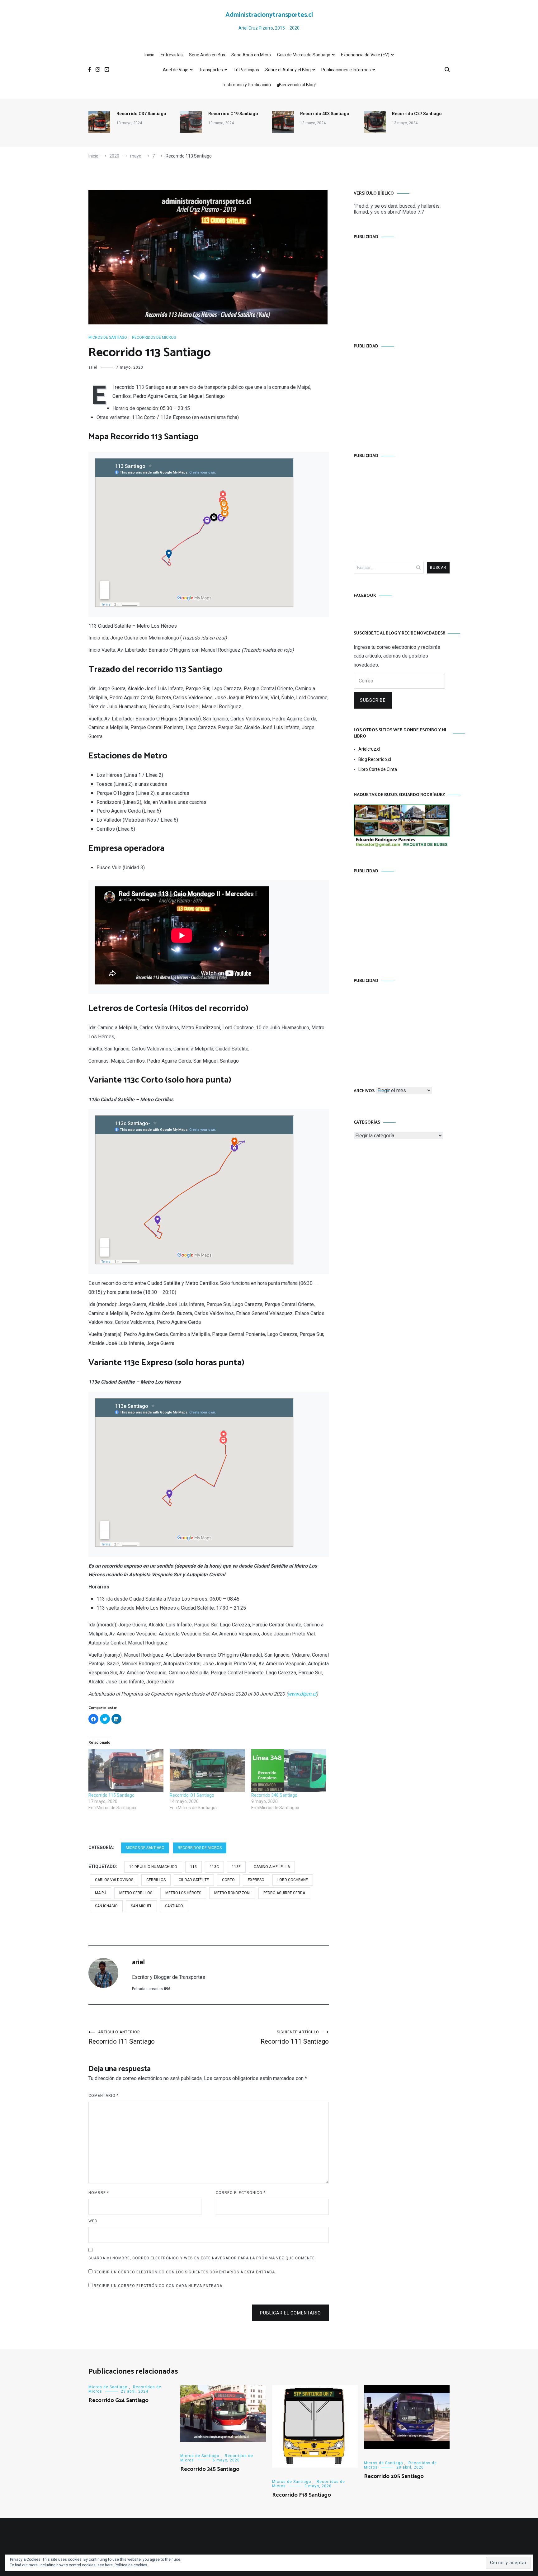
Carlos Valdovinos (114, 1880)
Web (93, 2221)
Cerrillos (156, 1880)
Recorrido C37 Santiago (141, 114)
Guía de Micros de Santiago (304, 55)
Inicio (149, 55)
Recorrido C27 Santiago (417, 114)
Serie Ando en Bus (207, 55)
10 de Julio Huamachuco (153, 1867)
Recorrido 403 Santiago (325, 114)
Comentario (104, 2096)
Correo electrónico (241, 2193)
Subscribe (373, 700)
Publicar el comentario (290, 2313)
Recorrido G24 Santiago (118, 2400)
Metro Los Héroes (183, 1893)
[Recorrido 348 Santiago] (289, 1771)
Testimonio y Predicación (246, 85)
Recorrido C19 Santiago (233, 114)
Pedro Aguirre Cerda (284, 1893)
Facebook (365, 596)
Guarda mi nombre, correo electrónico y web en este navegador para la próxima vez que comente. (202, 2258)
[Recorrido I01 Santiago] (207, 1771)
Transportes (211, 70)
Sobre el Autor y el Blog (288, 70)
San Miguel (141, 1906)
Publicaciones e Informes (346, 70)
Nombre (99, 2193)
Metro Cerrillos (136, 1893)
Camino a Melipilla (272, 1867)
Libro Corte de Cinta (378, 769)
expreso (256, 1880)
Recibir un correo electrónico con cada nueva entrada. (159, 2286)
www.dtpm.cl (302, 1694)
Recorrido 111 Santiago (295, 2038)
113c (214, 1867)
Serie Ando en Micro (251, 55)
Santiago (174, 1906)
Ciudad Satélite (194, 1880)
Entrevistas (172, 55)
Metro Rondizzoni (232, 1893)
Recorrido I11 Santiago (122, 2038)
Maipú (101, 1893)
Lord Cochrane (293, 1880)
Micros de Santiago (108, 337)
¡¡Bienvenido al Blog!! (297, 85)
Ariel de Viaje (176, 70)
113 (193, 1867)
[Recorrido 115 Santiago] (126, 1771)
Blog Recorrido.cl (375, 759)
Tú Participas (246, 70)
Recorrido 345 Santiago (210, 2469)
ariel (93, 367)
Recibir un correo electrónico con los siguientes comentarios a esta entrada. (185, 2272)
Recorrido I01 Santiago (192, 1795)
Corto (228, 1880)
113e (236, 1867)
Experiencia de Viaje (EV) (365, 55)
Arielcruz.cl (369, 749)
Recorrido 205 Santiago (394, 2476)
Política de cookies (131, 2565)
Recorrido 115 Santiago (111, 1795)
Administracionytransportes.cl (269, 15)
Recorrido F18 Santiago (302, 2495)
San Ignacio (106, 1906)
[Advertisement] (402, 285)
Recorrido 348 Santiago (274, 1795)
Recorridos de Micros (154, 337)
